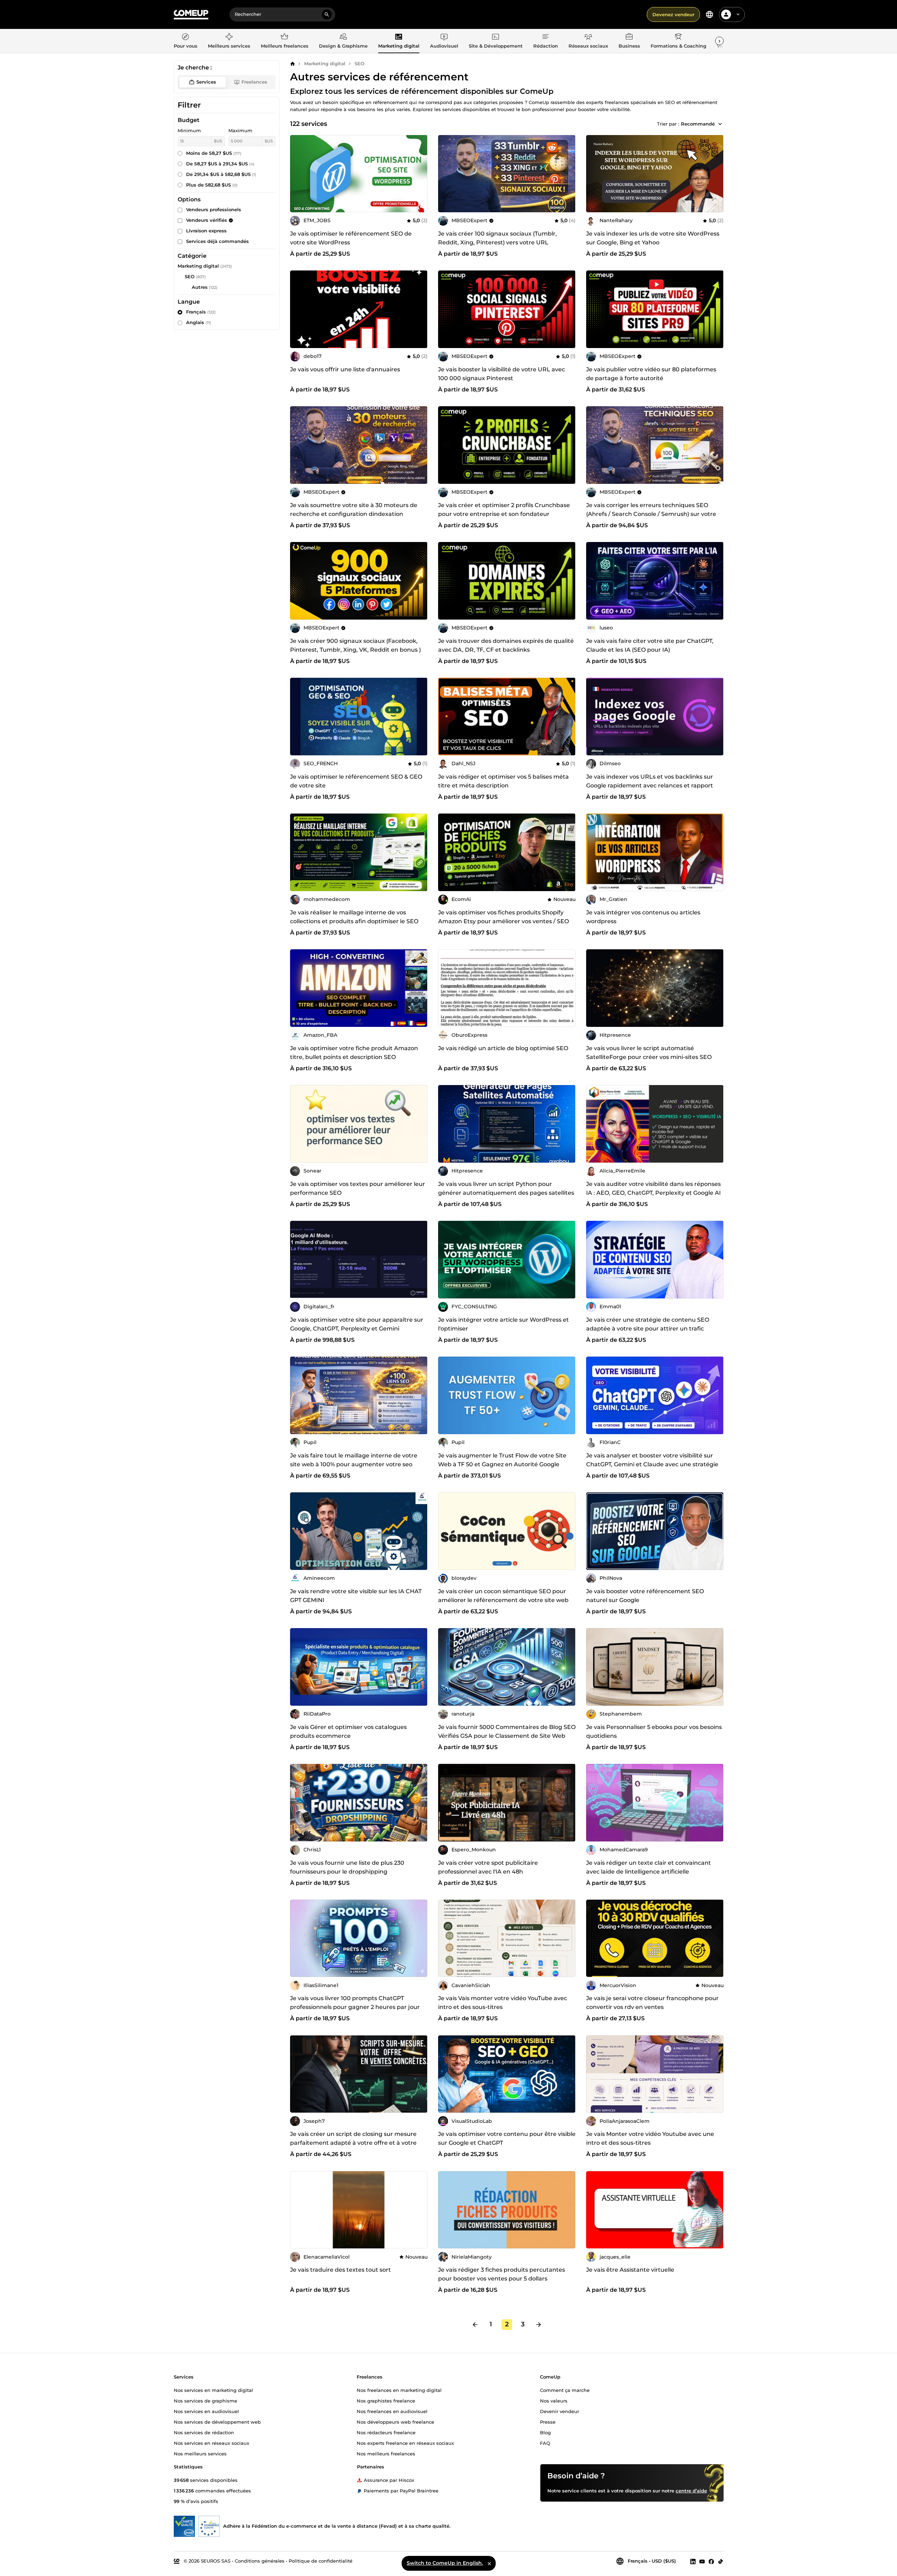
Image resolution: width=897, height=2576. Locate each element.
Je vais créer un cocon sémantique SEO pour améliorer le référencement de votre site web (503, 1596)
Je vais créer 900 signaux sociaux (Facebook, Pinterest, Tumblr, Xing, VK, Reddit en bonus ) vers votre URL (355, 650)
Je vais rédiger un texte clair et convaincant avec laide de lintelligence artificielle (649, 1867)
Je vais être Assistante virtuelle (630, 2270)
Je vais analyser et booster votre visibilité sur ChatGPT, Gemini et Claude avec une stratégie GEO (652, 1464)
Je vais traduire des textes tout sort (340, 2270)
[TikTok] (721, 2561)
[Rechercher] (327, 14)
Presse (548, 2422)
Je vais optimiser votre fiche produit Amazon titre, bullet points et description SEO (354, 1053)
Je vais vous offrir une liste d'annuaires (345, 369)
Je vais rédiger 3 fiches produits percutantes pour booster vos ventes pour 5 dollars (502, 2274)
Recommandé (698, 124)
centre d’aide (691, 2491)
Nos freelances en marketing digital (399, 2390)
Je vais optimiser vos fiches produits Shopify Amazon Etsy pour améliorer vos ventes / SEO (503, 917)
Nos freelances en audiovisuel (392, 2411)
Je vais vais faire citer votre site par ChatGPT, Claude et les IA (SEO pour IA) (650, 645)
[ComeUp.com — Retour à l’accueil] (191, 15)
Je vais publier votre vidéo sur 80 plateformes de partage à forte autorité (651, 374)
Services (206, 82)
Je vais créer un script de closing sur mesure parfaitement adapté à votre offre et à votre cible (353, 2143)
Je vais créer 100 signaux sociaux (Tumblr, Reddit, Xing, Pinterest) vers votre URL (497, 238)
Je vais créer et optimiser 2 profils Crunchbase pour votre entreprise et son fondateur (504, 510)
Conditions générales (260, 2561)
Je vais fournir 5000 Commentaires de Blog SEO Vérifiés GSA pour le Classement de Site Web (507, 1731)
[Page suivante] (539, 2325)
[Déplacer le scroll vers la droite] (719, 41)
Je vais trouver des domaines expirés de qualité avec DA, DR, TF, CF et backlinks (506, 645)
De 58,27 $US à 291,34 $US (220, 164)
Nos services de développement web (217, 2422)
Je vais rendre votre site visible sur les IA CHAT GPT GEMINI (356, 1596)
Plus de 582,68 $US (212, 185)
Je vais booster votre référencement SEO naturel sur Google (645, 1596)
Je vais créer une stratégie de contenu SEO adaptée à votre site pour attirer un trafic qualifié (648, 1329)
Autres (200, 287)
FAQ (545, 2443)
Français (201, 312)
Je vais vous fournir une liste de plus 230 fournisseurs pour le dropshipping (347, 1867)
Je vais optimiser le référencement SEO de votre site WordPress (351, 238)
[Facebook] (711, 2561)
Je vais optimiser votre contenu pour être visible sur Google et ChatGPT (507, 2138)
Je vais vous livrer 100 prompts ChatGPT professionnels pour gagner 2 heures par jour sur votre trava (355, 2007)
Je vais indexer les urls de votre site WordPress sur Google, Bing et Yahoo (653, 238)
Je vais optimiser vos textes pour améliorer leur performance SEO (358, 1188)
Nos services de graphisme (205, 2401)
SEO (360, 63)
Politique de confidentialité (321, 2561)
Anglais (199, 322)
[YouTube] (702, 2561)
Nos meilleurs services (200, 2454)
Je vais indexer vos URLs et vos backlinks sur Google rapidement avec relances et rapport (650, 781)
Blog (545, 2432)
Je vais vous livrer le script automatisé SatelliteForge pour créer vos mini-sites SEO (649, 1053)
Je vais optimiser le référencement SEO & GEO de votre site (356, 781)
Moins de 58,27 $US (214, 153)
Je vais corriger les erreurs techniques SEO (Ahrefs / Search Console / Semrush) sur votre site (651, 514)
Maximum (240, 130)
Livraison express (206, 231)
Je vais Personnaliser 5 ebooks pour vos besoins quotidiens (654, 1731)
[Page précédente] (475, 2325)
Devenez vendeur (673, 14)
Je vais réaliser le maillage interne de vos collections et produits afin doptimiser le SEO (354, 917)
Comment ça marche (565, 2390)
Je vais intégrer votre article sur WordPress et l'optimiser (503, 1324)
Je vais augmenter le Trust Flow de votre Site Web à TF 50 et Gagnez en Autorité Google (502, 1460)
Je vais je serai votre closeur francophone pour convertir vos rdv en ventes (652, 2003)
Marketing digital (325, 63)
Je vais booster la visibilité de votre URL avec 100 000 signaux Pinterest (502, 374)
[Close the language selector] (489, 2563)
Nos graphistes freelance (386, 2401)
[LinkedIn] (693, 2561)
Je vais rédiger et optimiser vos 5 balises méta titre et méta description (503, 781)
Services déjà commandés (217, 241)
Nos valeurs (554, 2401)
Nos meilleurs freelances (386, 2454)
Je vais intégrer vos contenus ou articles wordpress (643, 917)
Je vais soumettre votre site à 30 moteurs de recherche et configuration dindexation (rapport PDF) (354, 514)
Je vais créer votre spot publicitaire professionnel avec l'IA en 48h (488, 1867)
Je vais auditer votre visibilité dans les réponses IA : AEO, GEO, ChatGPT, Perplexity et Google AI (653, 1188)
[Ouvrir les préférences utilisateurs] (738, 14)
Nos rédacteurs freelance (386, 2432)
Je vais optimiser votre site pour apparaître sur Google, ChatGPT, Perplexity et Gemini (357, 1324)
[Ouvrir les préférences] (709, 14)
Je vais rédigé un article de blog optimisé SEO (503, 1048)
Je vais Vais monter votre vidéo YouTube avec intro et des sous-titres (503, 2003)
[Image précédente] (446, 309)
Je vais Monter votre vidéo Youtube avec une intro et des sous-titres (650, 2138)
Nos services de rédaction (204, 2432)
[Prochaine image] (568, 309)
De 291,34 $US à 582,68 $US (221, 174)
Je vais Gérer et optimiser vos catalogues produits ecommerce (348, 1731)
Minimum (189, 130)
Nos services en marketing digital (213, 2390)
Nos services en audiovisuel (206, 2411)
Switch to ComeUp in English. (445, 2563)
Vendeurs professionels (214, 209)
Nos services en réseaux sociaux (211, 2443)
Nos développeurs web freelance (395, 2422)
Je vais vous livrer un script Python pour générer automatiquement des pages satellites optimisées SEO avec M (506, 1193)
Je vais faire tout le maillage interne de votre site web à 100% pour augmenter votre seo (354, 1460)
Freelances (254, 82)
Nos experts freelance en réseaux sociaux (405, 2443)
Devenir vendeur (560, 2411)
